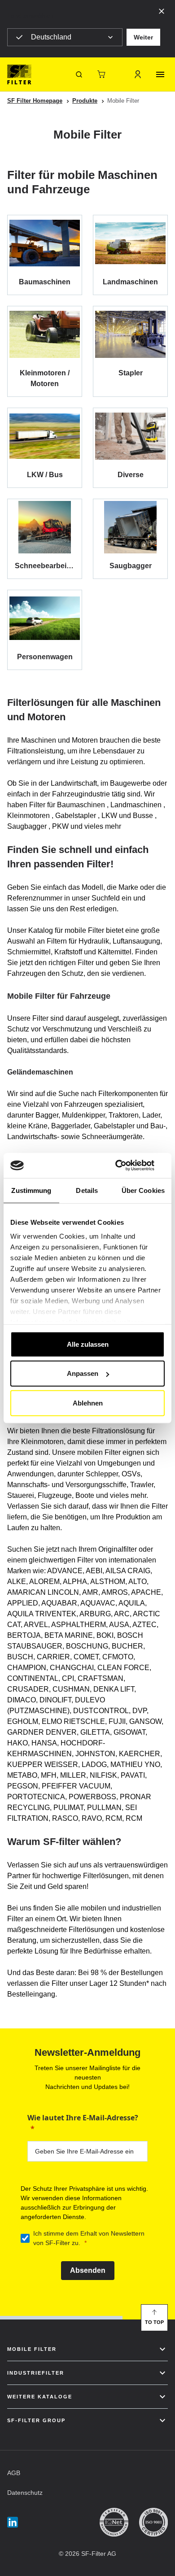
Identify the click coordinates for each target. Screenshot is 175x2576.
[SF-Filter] (19, 74)
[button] (143, 37)
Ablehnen (88, 1403)
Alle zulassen (88, 1344)
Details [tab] (87, 1190)
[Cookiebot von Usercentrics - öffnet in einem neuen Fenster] (126, 1166)
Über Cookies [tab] (143, 1190)
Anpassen (83, 1373)
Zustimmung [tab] (31, 1190)
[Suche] (79, 74)
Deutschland (51, 37)
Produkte (85, 101)
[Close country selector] (162, 11)
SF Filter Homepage (35, 101)
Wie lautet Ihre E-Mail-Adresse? (83, 2118)
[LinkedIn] (13, 2522)
